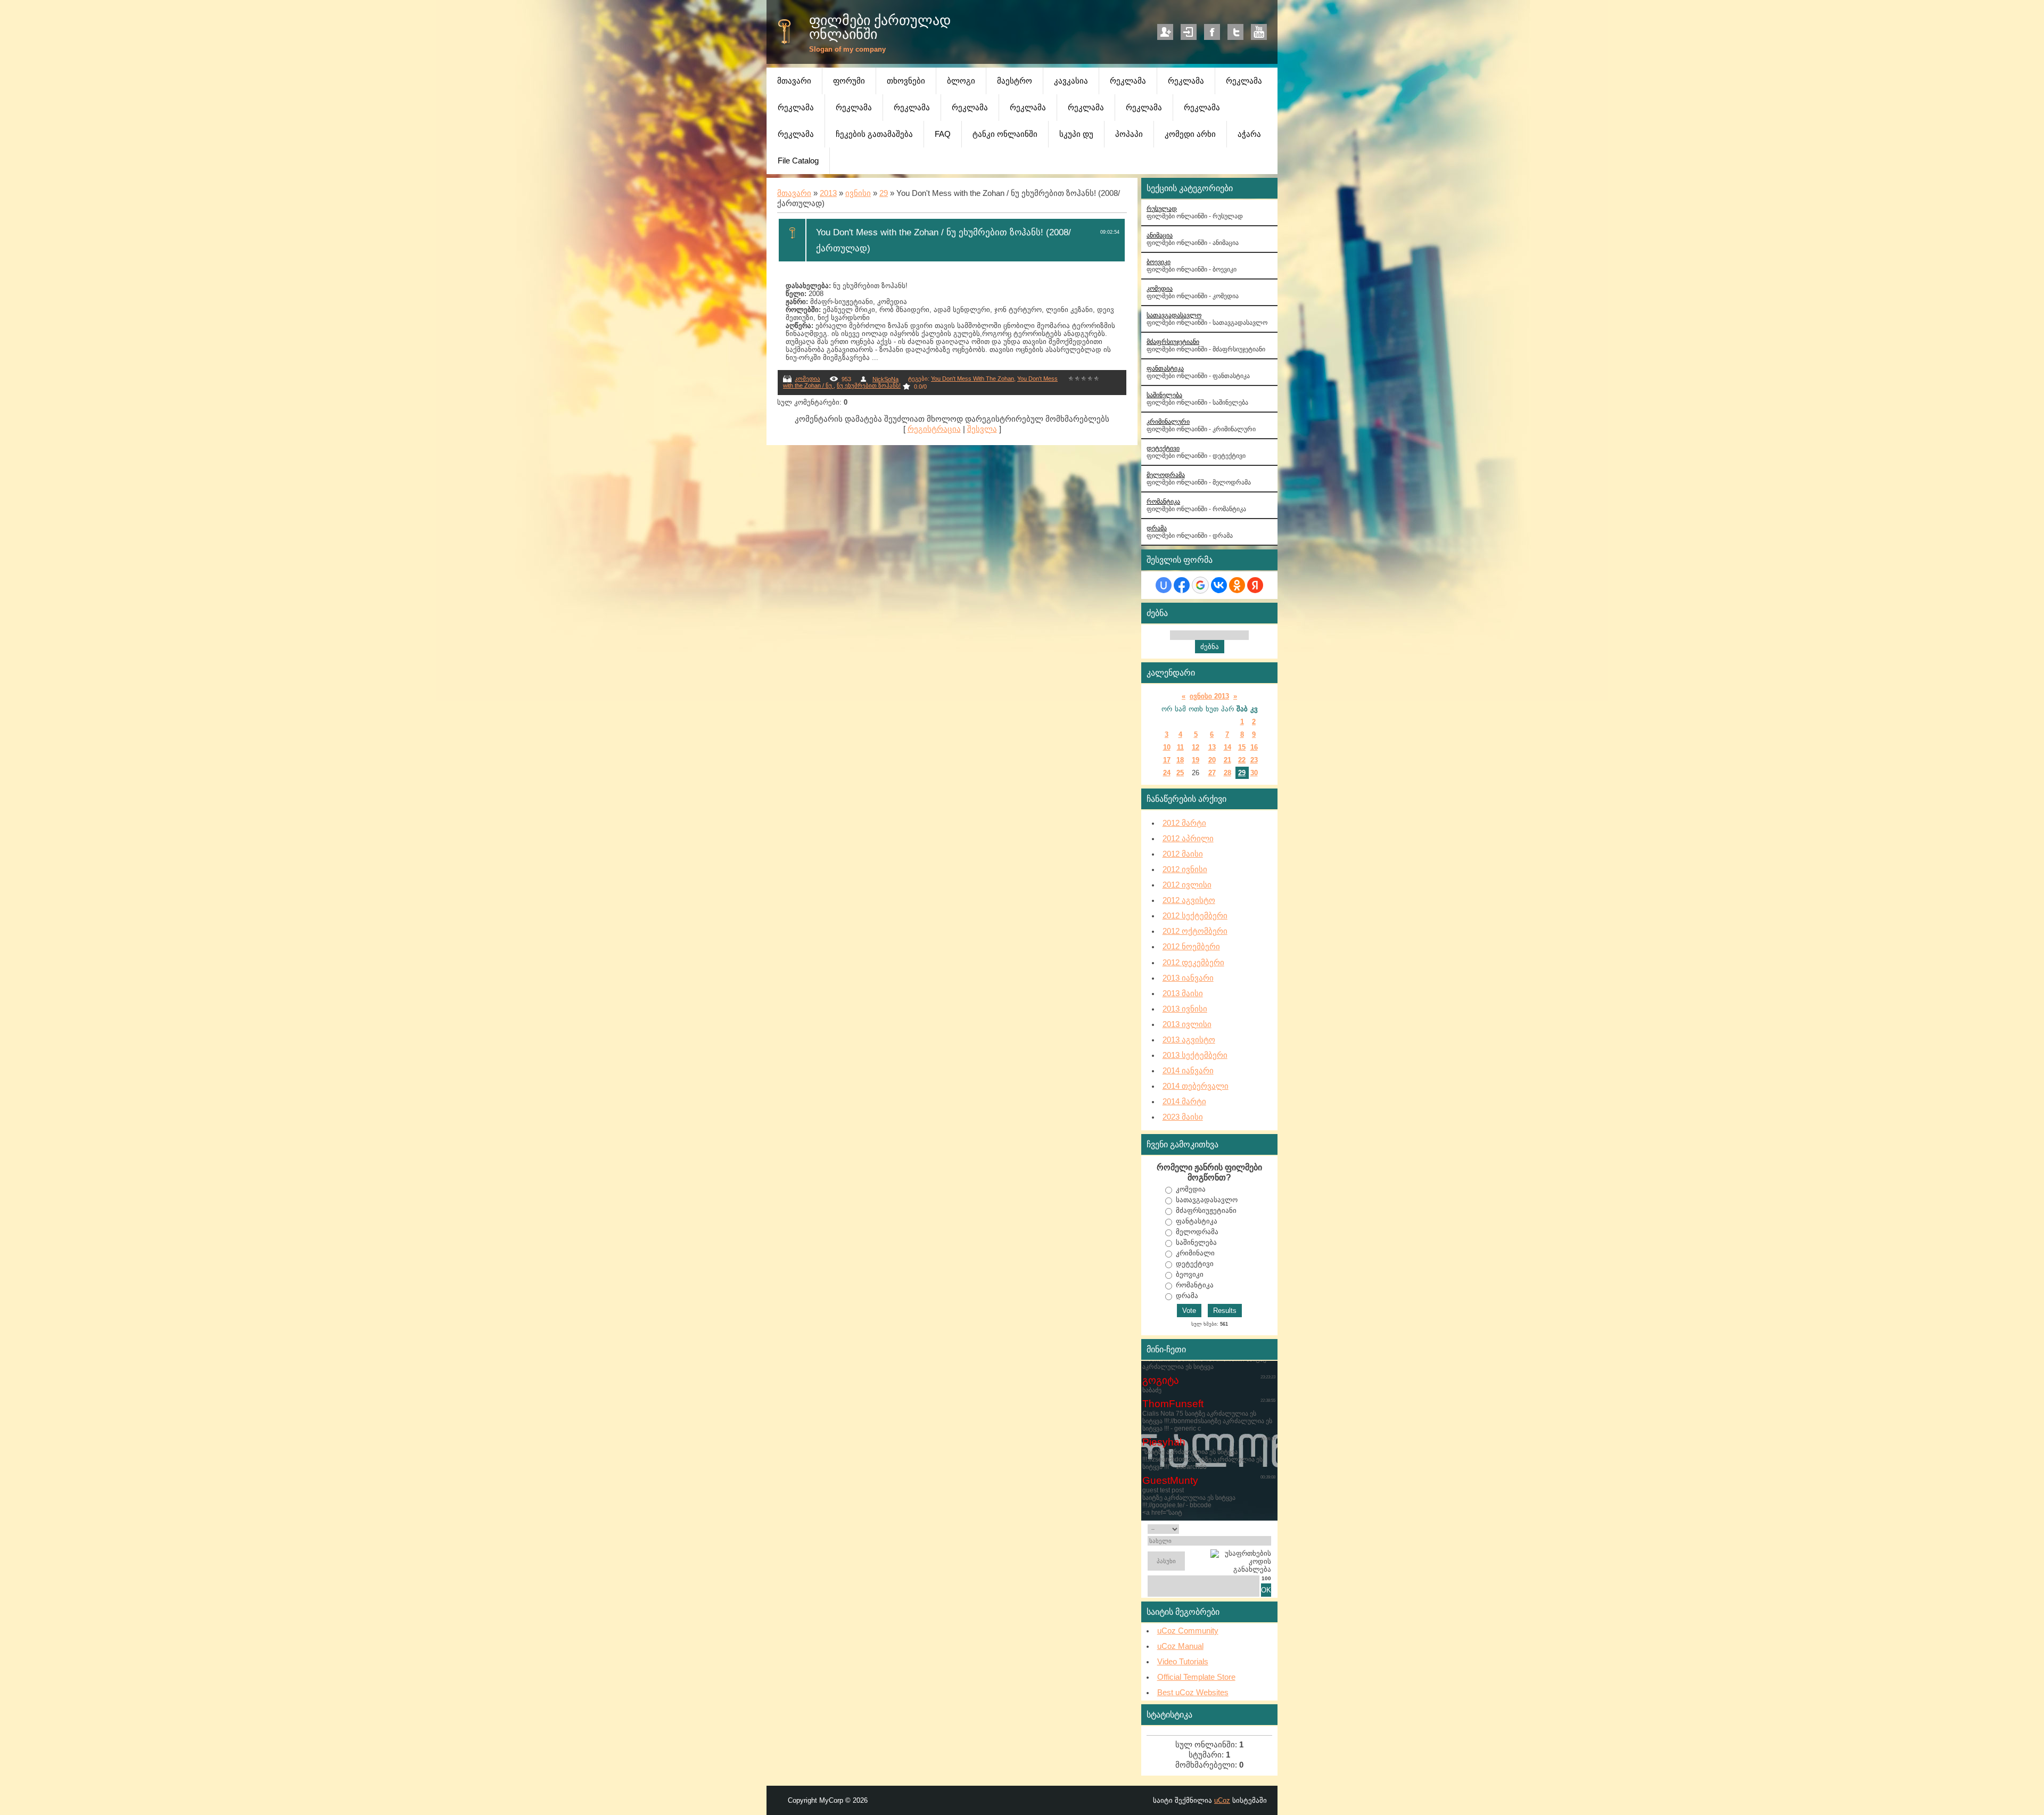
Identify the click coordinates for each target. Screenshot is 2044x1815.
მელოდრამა (1166, 475)
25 (1180, 773)
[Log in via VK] (1219, 585)
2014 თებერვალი (1196, 1086)
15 (1242, 747)
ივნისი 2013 (1209, 696)
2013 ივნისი (1185, 1009)
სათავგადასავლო (1174, 315)
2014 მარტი (1184, 1102)
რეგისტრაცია (934, 429)
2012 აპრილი (1188, 839)
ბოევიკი (1159, 262)
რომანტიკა (1163, 501)
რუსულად (1162, 208)
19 (1196, 760)
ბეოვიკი (1190, 1274)
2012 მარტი (1184, 823)
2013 (828, 193)
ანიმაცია (1160, 235)
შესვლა (982, 429)
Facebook (1212, 32)
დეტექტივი (1163, 448)
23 (1254, 760)
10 (1167, 747)
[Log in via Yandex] (1255, 585)
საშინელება (1164, 395)
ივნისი (858, 193)
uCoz (1222, 1800)
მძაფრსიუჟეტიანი (1206, 1210)
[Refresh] (1259, 1529)
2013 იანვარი (1188, 978)
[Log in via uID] (1164, 585)
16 (1254, 747)
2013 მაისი (1183, 993)
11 (1180, 747)
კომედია (807, 379)
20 (1212, 760)
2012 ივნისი (1185, 869)
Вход (1189, 32)
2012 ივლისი (1187, 885)
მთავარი (794, 193)
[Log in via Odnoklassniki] (1237, 585)
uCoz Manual (1180, 1646)
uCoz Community (1188, 1631)
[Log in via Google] (1200, 585)
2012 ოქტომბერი (1195, 931)
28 (1227, 773)
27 (1212, 773)
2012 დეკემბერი (1193, 963)
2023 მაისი (1183, 1117)
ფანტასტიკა (1197, 1221)
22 (1242, 760)
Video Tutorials (1183, 1662)
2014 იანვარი (1188, 1071)
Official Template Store (1196, 1677)
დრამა (1157, 528)
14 (1227, 747)
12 (1196, 747)
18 (1180, 760)
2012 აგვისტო (1189, 900)
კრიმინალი (1195, 1253)
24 (1167, 773)
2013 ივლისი (1187, 1024)
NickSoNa (885, 379)
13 (1212, 747)
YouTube (1259, 32)
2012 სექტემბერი (1195, 916)
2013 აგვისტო (1189, 1040)
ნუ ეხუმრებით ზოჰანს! (869, 385)
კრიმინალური (1168, 421)
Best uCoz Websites (1193, 1693)
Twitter (1235, 32)
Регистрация (1165, 32)
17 (1167, 760)
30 (1254, 773)
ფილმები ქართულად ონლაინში (880, 27)
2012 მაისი (1183, 854)
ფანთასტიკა (1165, 368)
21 (1227, 760)
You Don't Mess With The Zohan (972, 379)
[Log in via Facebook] (1182, 585)
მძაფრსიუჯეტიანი (1173, 342)
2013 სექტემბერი (1195, 1055)
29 (884, 193)
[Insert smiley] (1268, 1529)
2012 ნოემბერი (1191, 947)
